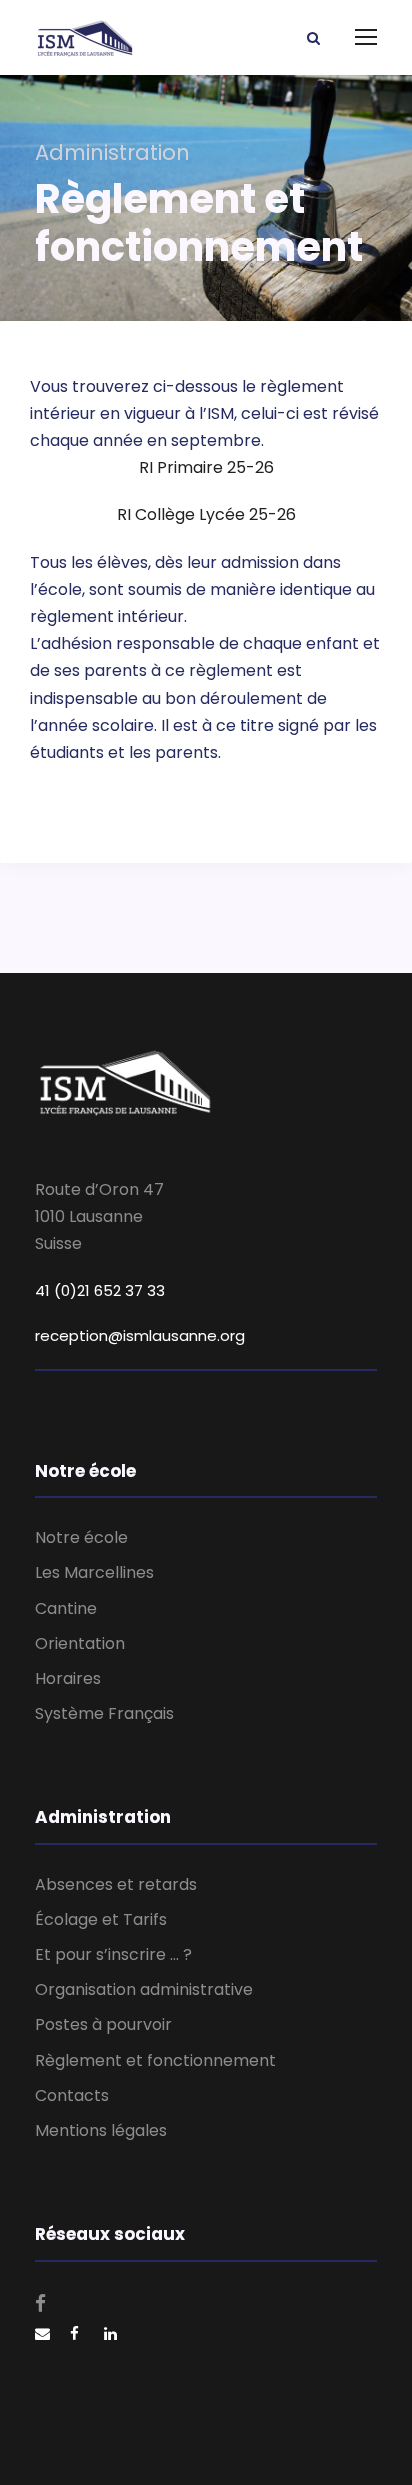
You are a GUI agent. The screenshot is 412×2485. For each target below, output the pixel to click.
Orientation (80, 1643)
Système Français (104, 1713)
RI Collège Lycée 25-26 (206, 514)
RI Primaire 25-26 (206, 467)
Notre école (81, 1537)
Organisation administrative (144, 1989)
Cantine (66, 1608)
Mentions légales (101, 2130)
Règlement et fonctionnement (155, 2060)
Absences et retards (116, 1884)
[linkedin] (110, 2335)
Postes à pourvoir (103, 2024)
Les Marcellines (94, 1572)
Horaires (68, 1678)
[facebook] (40, 2304)
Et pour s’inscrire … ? (113, 1954)
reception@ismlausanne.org (140, 1335)
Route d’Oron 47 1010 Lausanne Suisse (99, 1216)
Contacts (72, 2095)
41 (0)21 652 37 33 (100, 1290)
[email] (42, 2335)
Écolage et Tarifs (101, 1919)
